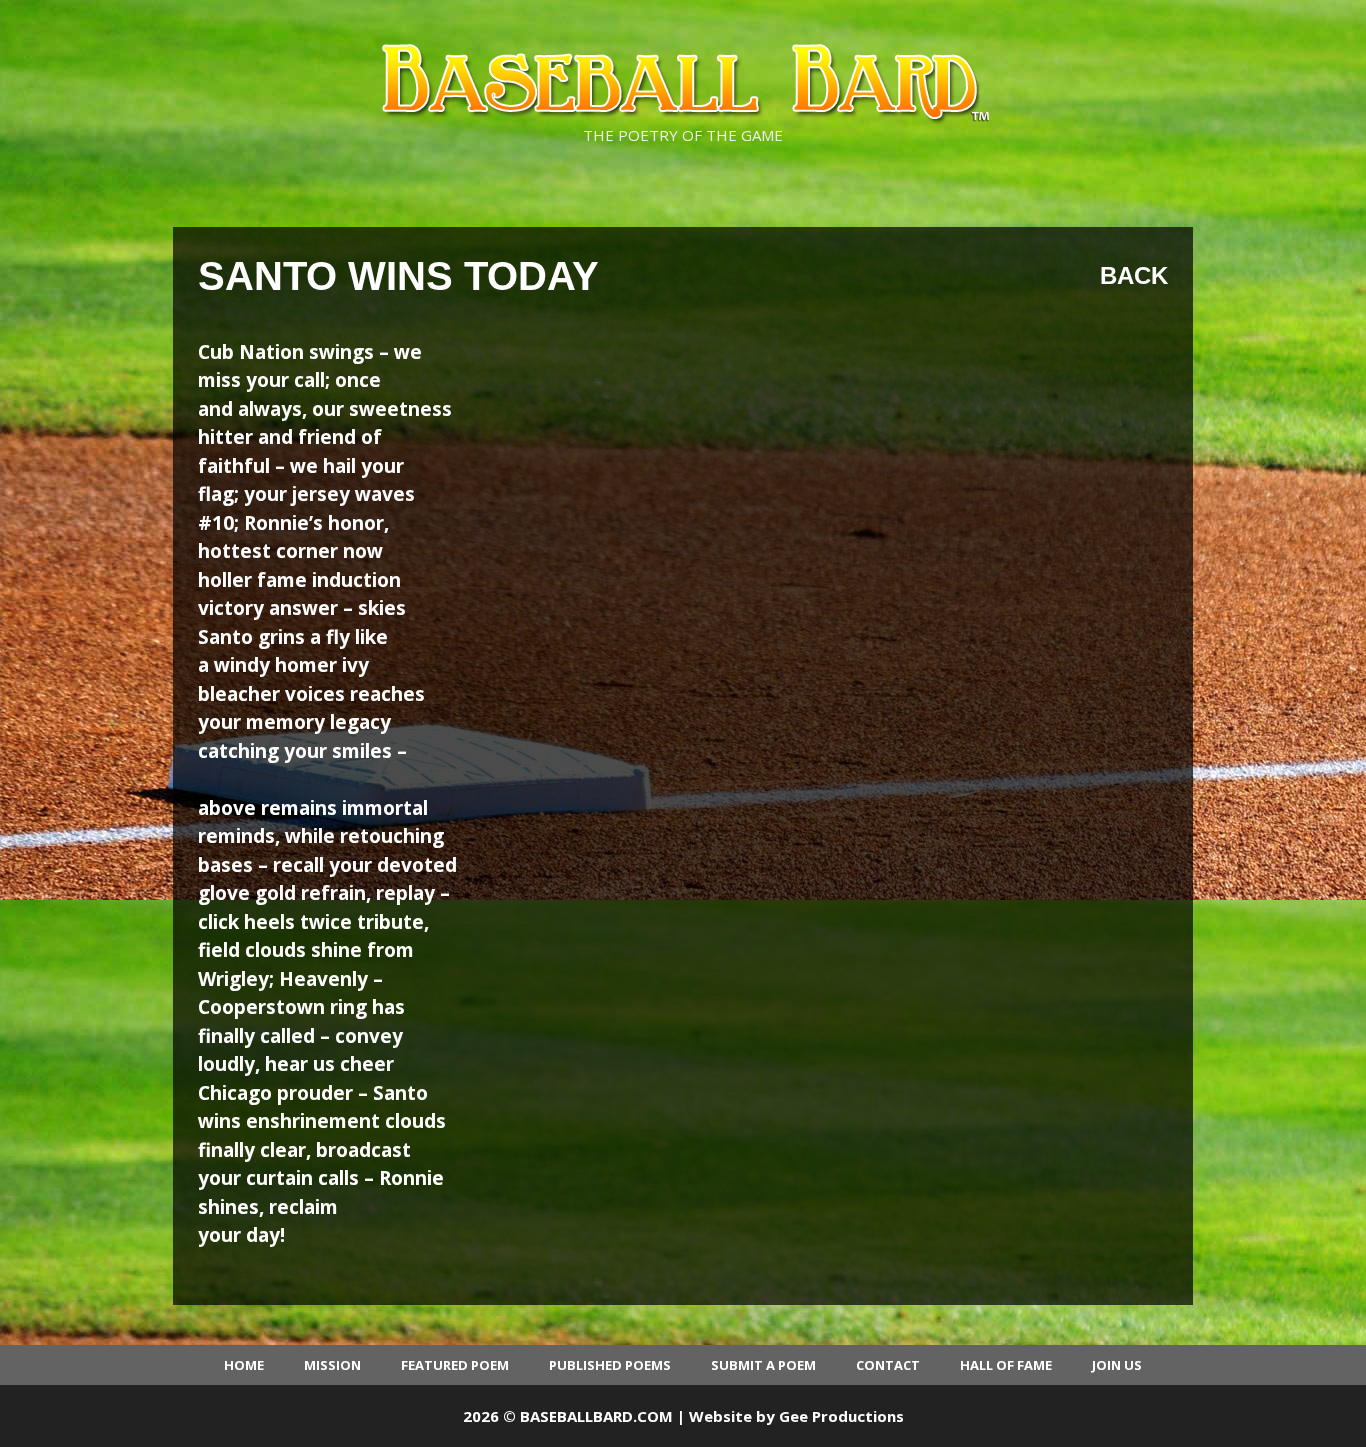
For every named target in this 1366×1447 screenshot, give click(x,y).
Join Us (1117, 1365)
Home (244, 1365)
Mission (332, 1365)
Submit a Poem (763, 1365)
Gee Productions (841, 1416)
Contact (888, 1365)
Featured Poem (455, 1365)
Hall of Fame (1006, 1365)
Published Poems (610, 1365)
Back (1134, 275)
